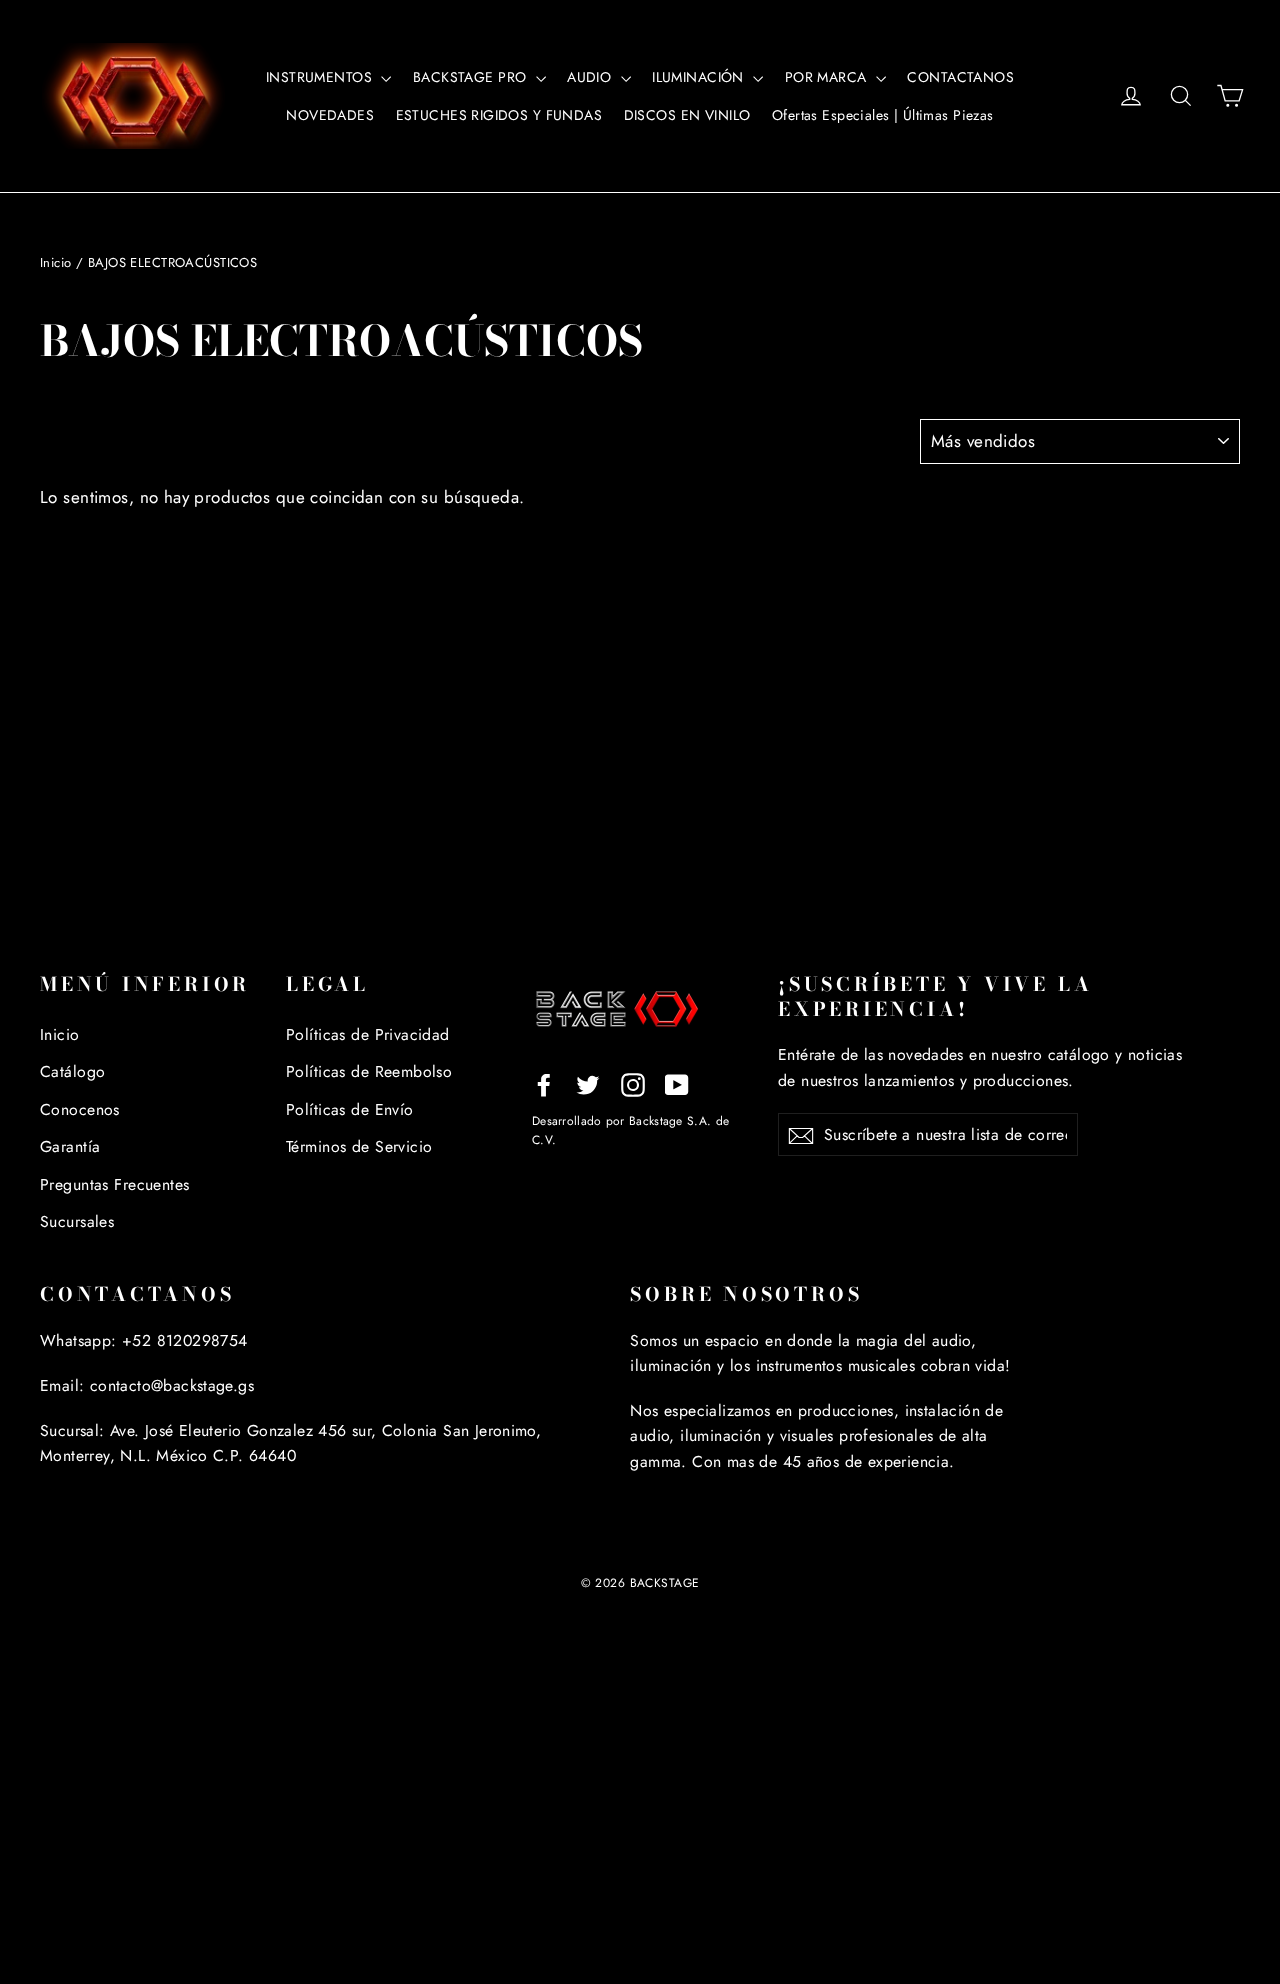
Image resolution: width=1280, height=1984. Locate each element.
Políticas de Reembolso (369, 1071)
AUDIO (591, 77)
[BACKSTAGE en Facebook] (544, 1083)
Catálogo (72, 1071)
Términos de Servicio (359, 1146)
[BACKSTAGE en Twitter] (588, 1083)
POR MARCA (828, 77)
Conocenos (80, 1109)
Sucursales (77, 1221)
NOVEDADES (330, 115)
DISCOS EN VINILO (687, 115)
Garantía (70, 1146)
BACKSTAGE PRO (472, 77)
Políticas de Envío (350, 1109)
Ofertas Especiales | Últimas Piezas (883, 115)
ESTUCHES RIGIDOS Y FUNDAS (499, 115)
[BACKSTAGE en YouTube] (677, 1083)
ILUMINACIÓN (700, 77)
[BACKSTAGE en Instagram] (633, 1083)
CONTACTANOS (960, 77)
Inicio (56, 262)
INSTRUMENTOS (321, 77)
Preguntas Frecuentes (115, 1184)
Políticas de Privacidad (368, 1034)
